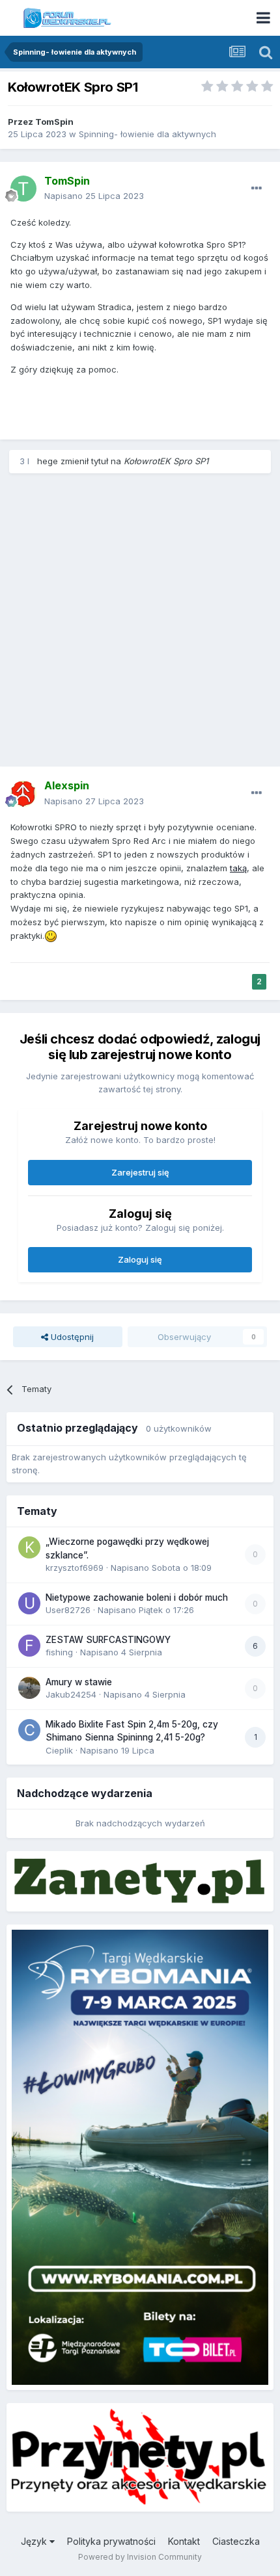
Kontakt (184, 2541)
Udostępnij (71, 1337)
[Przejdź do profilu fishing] (29, 1646)
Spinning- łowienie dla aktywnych (147, 134)
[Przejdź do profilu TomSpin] (23, 189)
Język (35, 2541)
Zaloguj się (140, 1259)
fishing (59, 1652)
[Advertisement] (140, 624)
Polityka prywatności (111, 2541)
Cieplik (59, 1750)
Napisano (94, 196)
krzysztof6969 (75, 1568)
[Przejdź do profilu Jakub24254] (29, 1688)
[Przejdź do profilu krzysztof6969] (29, 1547)
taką (238, 868)
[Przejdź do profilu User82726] (29, 1603)
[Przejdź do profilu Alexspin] (23, 794)
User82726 (68, 1610)
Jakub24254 (71, 1694)
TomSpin (54, 122)
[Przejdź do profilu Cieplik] (29, 1730)
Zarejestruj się (140, 1172)
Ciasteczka (236, 2541)
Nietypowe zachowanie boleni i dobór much (137, 1597)
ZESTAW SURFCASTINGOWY (108, 1640)
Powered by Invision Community (140, 2557)
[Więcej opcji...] (257, 189)
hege (48, 461)
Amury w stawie (79, 1682)
